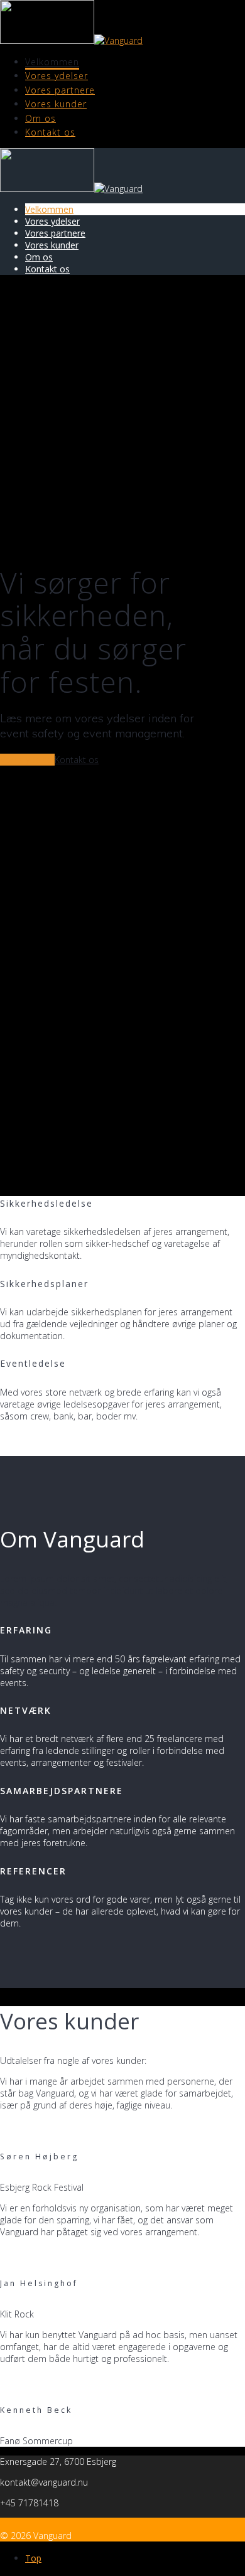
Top (33, 2558)
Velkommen (52, 62)
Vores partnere (60, 90)
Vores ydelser (57, 76)
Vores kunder (56, 104)
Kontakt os (50, 132)
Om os (41, 118)
